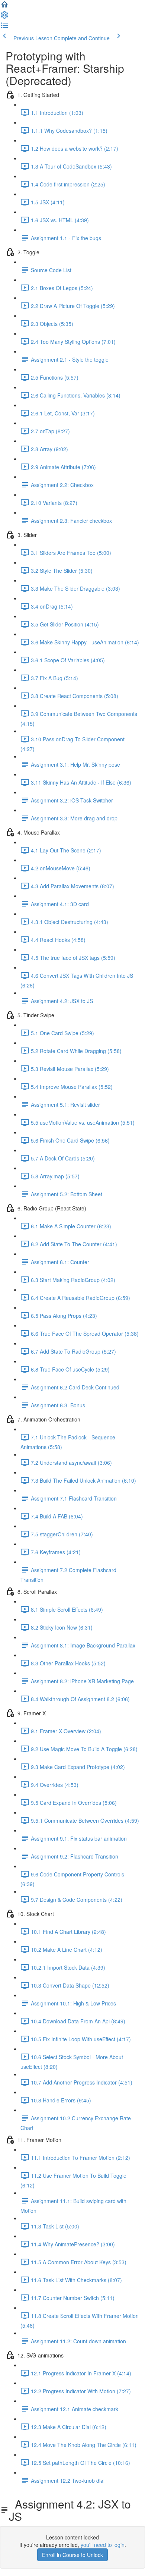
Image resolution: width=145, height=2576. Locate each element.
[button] (4, 7)
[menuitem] (4, 17)
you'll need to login (103, 2545)
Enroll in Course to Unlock (72, 2555)
